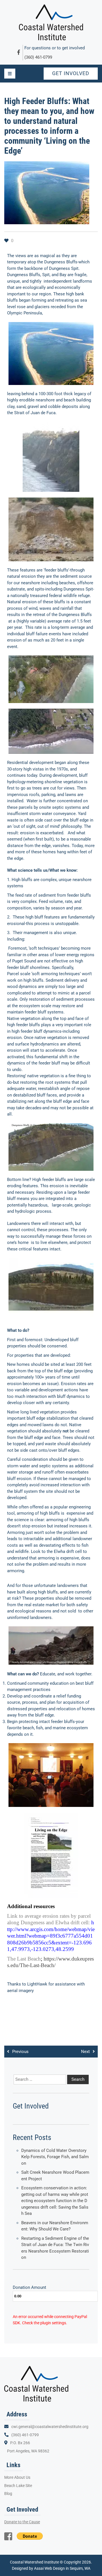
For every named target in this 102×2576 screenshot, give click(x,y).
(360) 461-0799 (38, 57)
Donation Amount (29, 2287)
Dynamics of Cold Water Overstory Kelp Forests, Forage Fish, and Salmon (55, 2157)
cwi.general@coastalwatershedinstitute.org (50, 2427)
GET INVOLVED (71, 73)
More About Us (17, 2477)
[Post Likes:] (7, 241)
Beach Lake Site (18, 2486)
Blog (8, 2494)
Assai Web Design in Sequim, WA (62, 2568)
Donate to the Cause (22, 2522)
